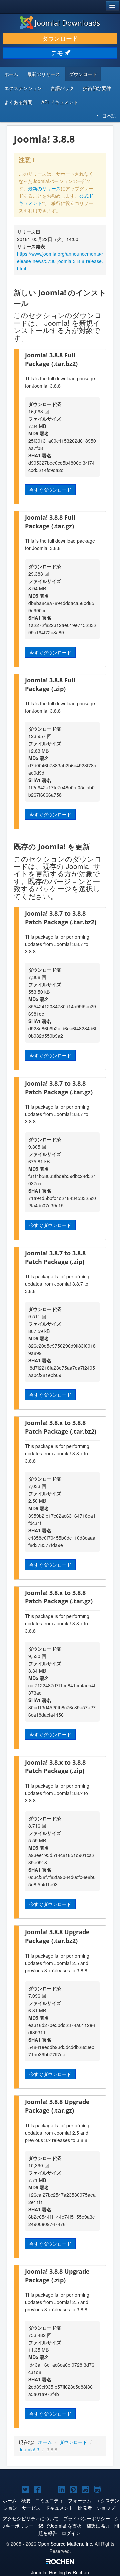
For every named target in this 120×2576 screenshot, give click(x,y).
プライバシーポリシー (87, 2518)
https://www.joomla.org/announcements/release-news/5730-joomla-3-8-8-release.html (60, 261)
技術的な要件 (97, 88)
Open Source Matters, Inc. (65, 2544)
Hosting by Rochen (60, 2572)
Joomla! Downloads (67, 23)
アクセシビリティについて (31, 2518)
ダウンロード (60, 38)
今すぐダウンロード (50, 490)
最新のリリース (44, 74)
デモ (58, 53)
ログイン (71, 2533)
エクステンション (23, 88)
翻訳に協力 (98, 2526)
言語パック (62, 88)
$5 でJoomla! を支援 (60, 2526)
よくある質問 (18, 102)
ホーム (11, 74)
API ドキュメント (60, 102)
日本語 (109, 116)
